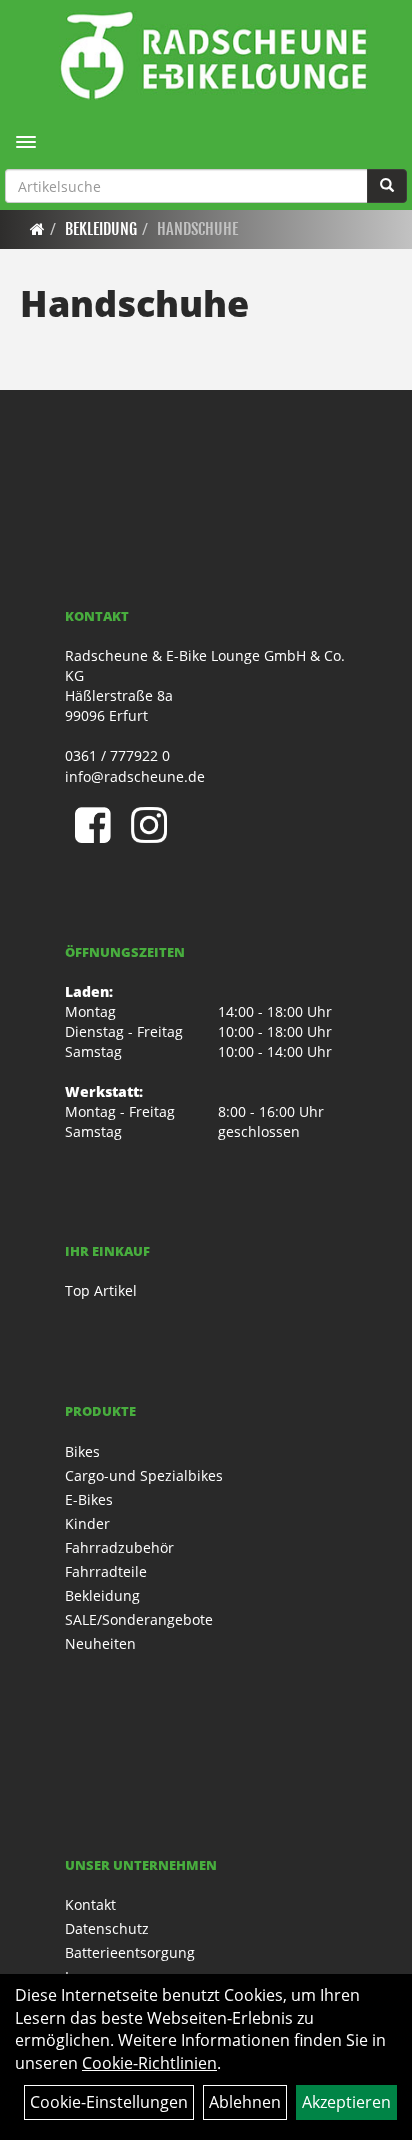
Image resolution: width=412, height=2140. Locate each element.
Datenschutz (107, 1928)
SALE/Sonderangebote (139, 1619)
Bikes (82, 1451)
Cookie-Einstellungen (109, 2102)
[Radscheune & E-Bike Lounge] (213, 55)
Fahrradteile (106, 1571)
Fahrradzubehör (119, 1547)
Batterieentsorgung (130, 1952)
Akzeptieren (346, 2102)
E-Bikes (89, 1499)
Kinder (87, 1523)
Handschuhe (197, 229)
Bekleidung (101, 229)
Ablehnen (245, 2102)
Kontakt (90, 1904)
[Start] (37, 229)
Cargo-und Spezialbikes (144, 1475)
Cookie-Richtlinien (149, 2063)
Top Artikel (101, 1290)
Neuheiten (100, 1643)
